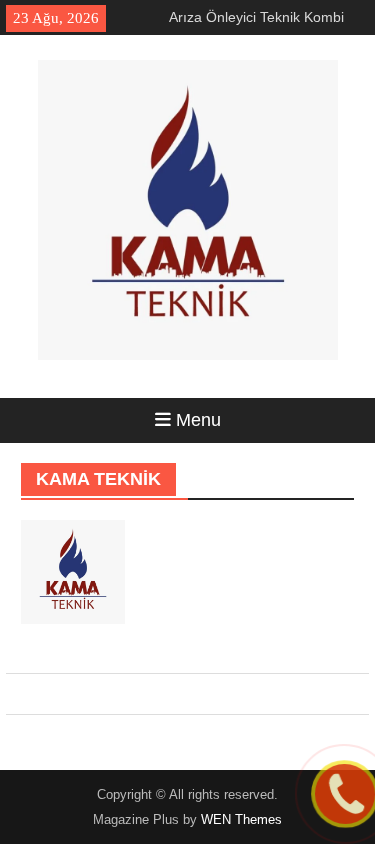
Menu (198, 420)
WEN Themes (241, 819)
